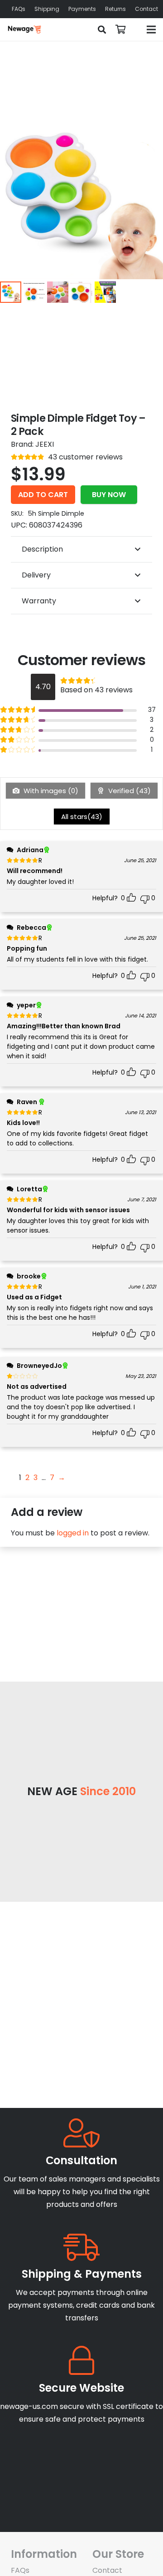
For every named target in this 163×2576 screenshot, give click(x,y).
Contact (107, 2570)
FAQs (20, 2570)
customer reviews (85, 457)
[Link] (24, 30)
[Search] (102, 30)
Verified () (129, 791)
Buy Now (109, 495)
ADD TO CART (43, 495)
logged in (73, 1533)
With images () (50, 791)
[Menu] (151, 30)
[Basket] (121, 30)
